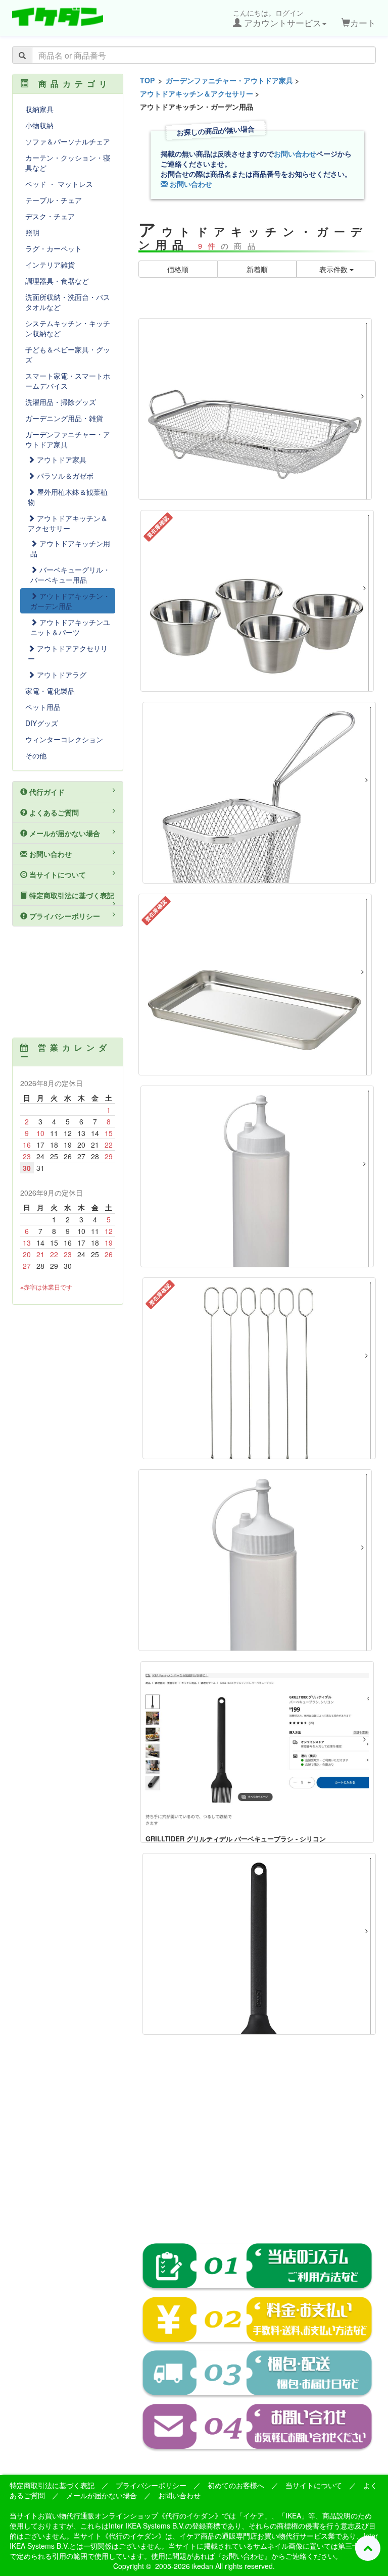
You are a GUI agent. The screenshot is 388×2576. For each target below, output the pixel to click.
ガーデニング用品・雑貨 (64, 418)
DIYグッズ (42, 723)
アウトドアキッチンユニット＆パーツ (70, 627)
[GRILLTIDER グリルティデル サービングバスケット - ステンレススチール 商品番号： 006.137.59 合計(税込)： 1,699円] (259, 793)
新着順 (257, 269)
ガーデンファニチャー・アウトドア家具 (229, 80)
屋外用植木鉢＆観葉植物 (68, 497)
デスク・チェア (50, 216)
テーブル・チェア (54, 200)
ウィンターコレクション (64, 739)
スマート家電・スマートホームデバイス (68, 381)
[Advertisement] (257, 2146)
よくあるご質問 (53, 812)
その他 (36, 755)
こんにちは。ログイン (277, 18)
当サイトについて (57, 874)
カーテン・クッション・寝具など (68, 163)
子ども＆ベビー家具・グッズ (68, 354)
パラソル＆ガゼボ (64, 476)
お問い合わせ (295, 153)
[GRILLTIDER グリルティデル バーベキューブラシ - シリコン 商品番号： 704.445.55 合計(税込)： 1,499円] (259, 1944)
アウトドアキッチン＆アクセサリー (197, 93)
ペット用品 (43, 707)
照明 (32, 232)
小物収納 (39, 125)
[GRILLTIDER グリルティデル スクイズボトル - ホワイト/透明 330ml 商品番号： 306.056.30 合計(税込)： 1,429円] (257, 1176)
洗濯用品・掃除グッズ (61, 402)
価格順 (178, 269)
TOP (147, 80)
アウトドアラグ (61, 675)
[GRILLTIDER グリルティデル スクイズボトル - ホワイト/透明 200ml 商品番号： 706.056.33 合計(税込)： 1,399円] (255, 1560)
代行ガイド (46, 792)
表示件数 (334, 269)
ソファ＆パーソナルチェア (68, 141)
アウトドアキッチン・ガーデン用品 (70, 601)
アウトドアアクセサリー (68, 653)
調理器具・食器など (57, 281)
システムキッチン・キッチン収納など (68, 328)
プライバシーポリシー (64, 916)
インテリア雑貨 (50, 265)
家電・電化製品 (50, 691)
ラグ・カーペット (54, 248)
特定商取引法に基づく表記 (71, 895)
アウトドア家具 (61, 459)
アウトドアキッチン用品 (70, 548)
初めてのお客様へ (236, 2485)
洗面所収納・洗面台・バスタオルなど (68, 302)
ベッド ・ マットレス (59, 184)
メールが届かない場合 (64, 833)
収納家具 (39, 109)
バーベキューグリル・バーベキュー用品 (70, 575)
